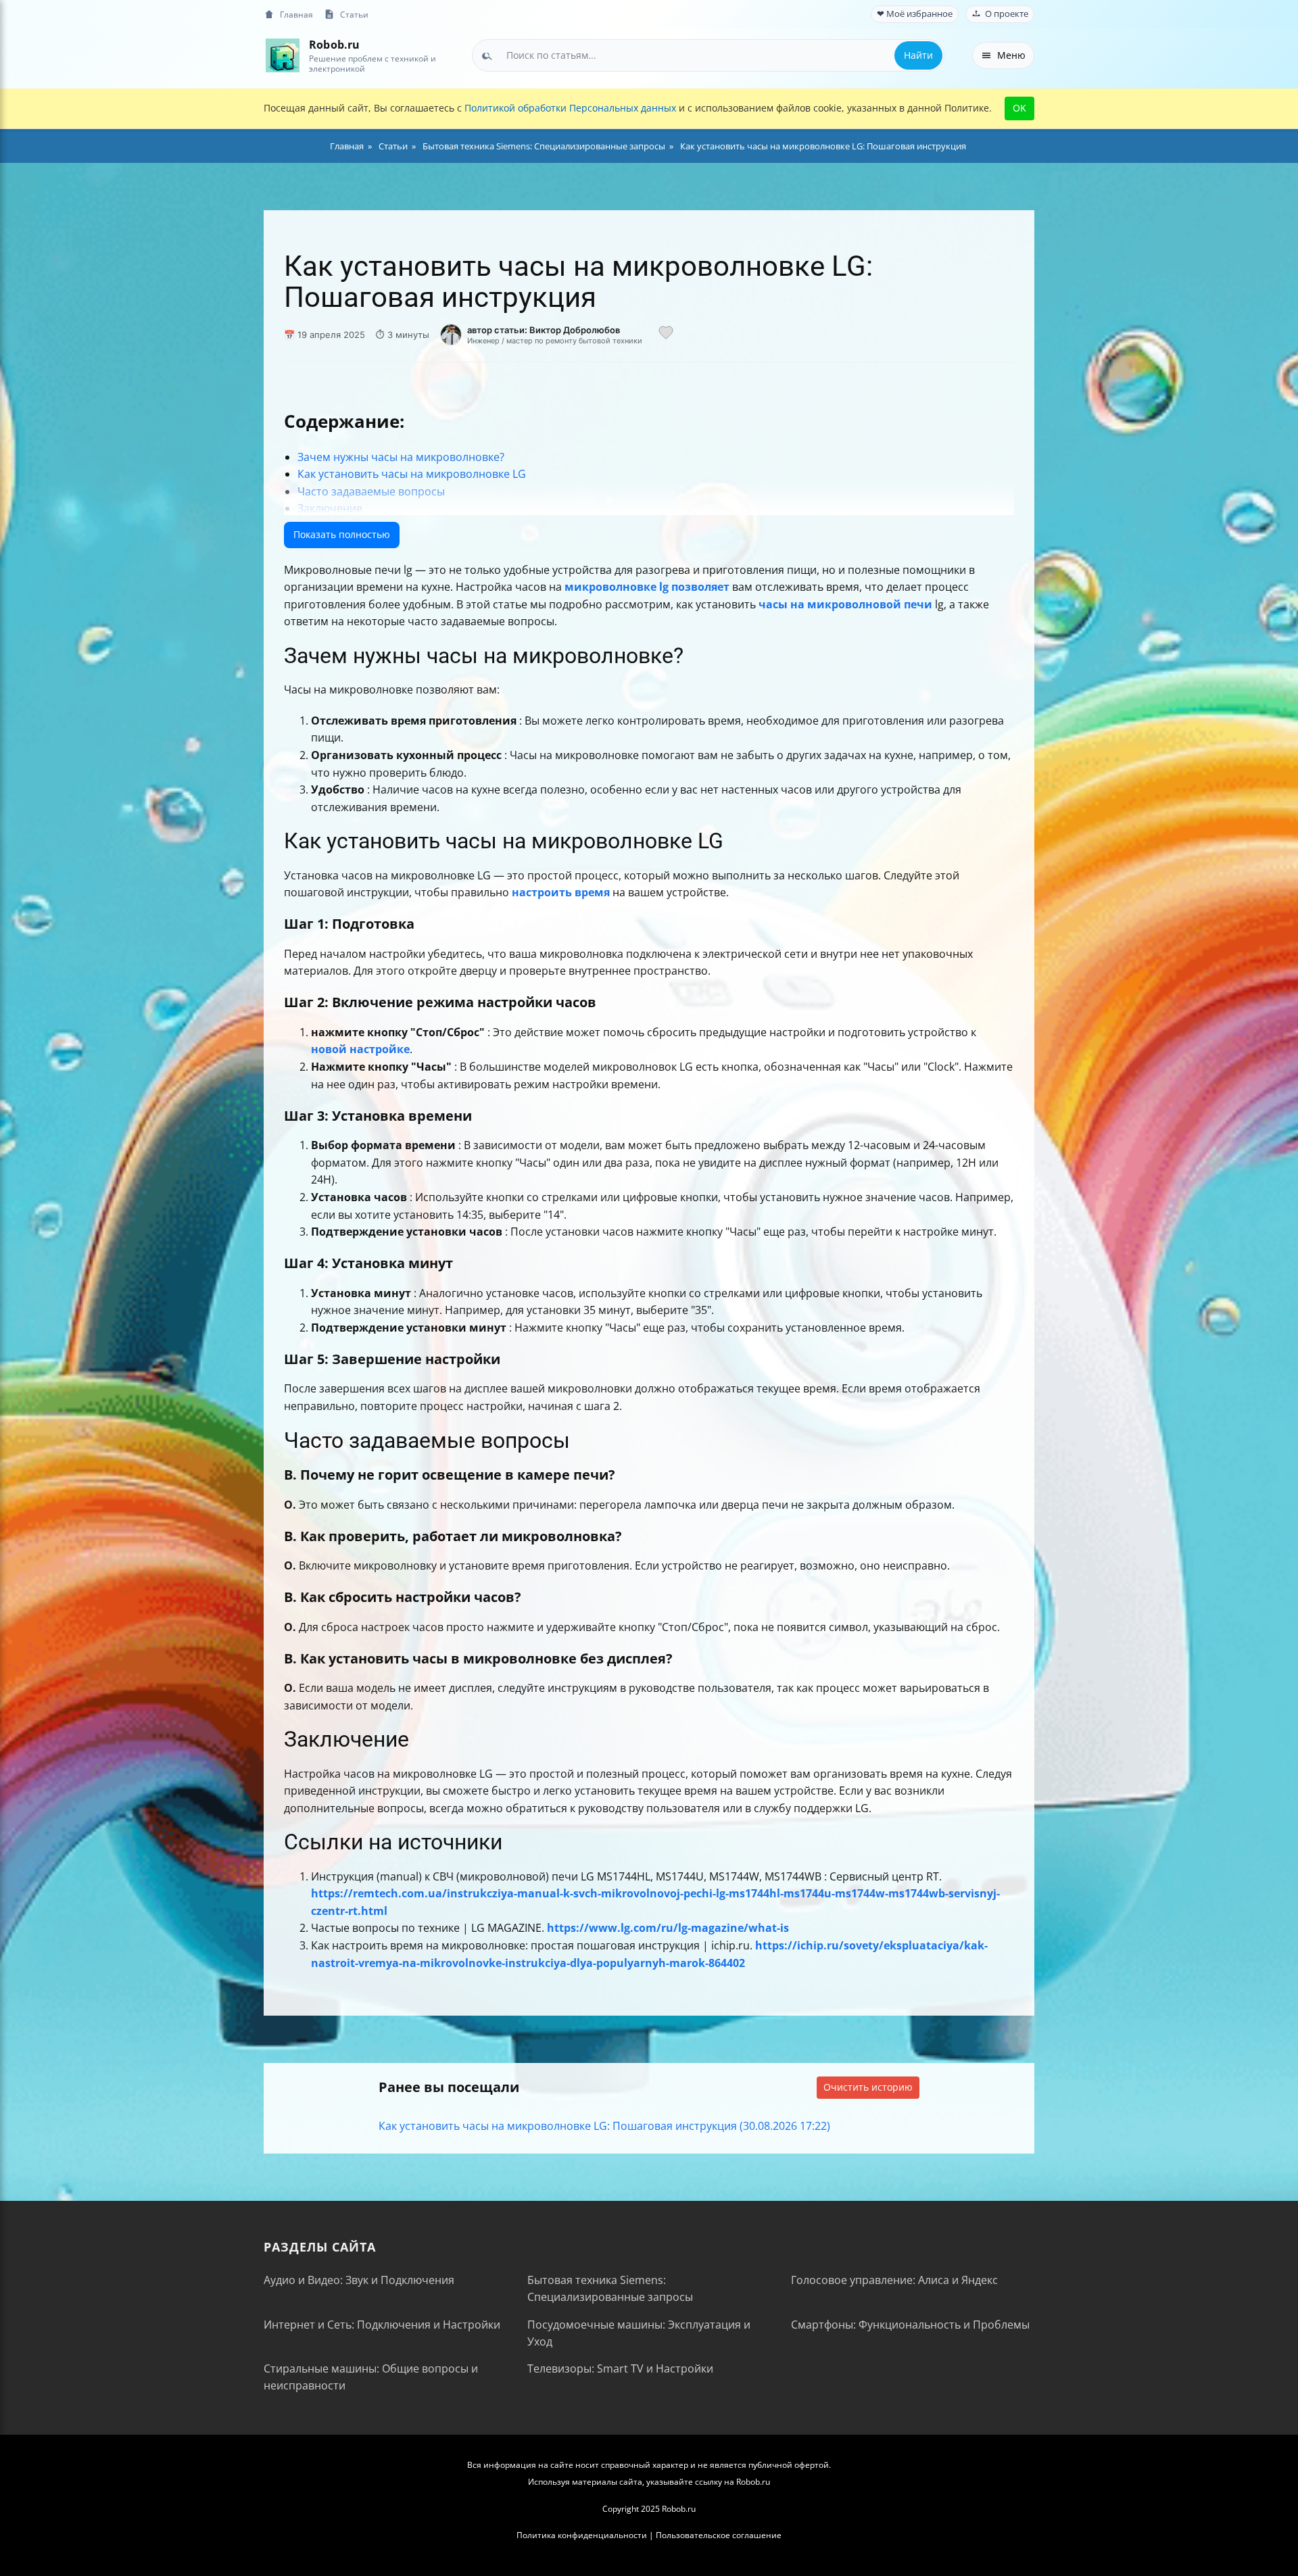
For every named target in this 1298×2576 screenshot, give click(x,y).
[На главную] (282, 55)
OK (1019, 108)
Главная (296, 14)
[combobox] (708, 55)
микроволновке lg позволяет (647, 587)
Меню (1011, 55)
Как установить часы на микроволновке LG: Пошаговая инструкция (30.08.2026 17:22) (604, 2126)
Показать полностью (342, 534)
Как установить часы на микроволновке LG (412, 474)
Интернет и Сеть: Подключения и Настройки (382, 2325)
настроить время (561, 892)
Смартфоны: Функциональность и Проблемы (910, 2325)
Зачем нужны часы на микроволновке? (401, 457)
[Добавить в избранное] (666, 335)
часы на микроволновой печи (845, 604)
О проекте (1007, 14)
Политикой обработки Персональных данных (570, 108)
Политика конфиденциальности (582, 2535)
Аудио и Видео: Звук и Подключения (359, 2280)
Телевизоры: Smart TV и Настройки (620, 2368)
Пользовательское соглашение (719, 2535)
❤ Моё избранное (915, 14)
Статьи (354, 14)
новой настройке (360, 1049)
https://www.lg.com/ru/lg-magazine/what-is (668, 1928)
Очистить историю (868, 2087)
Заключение (330, 508)
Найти (918, 55)
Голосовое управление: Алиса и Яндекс (894, 2280)
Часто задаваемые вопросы (371, 491)
